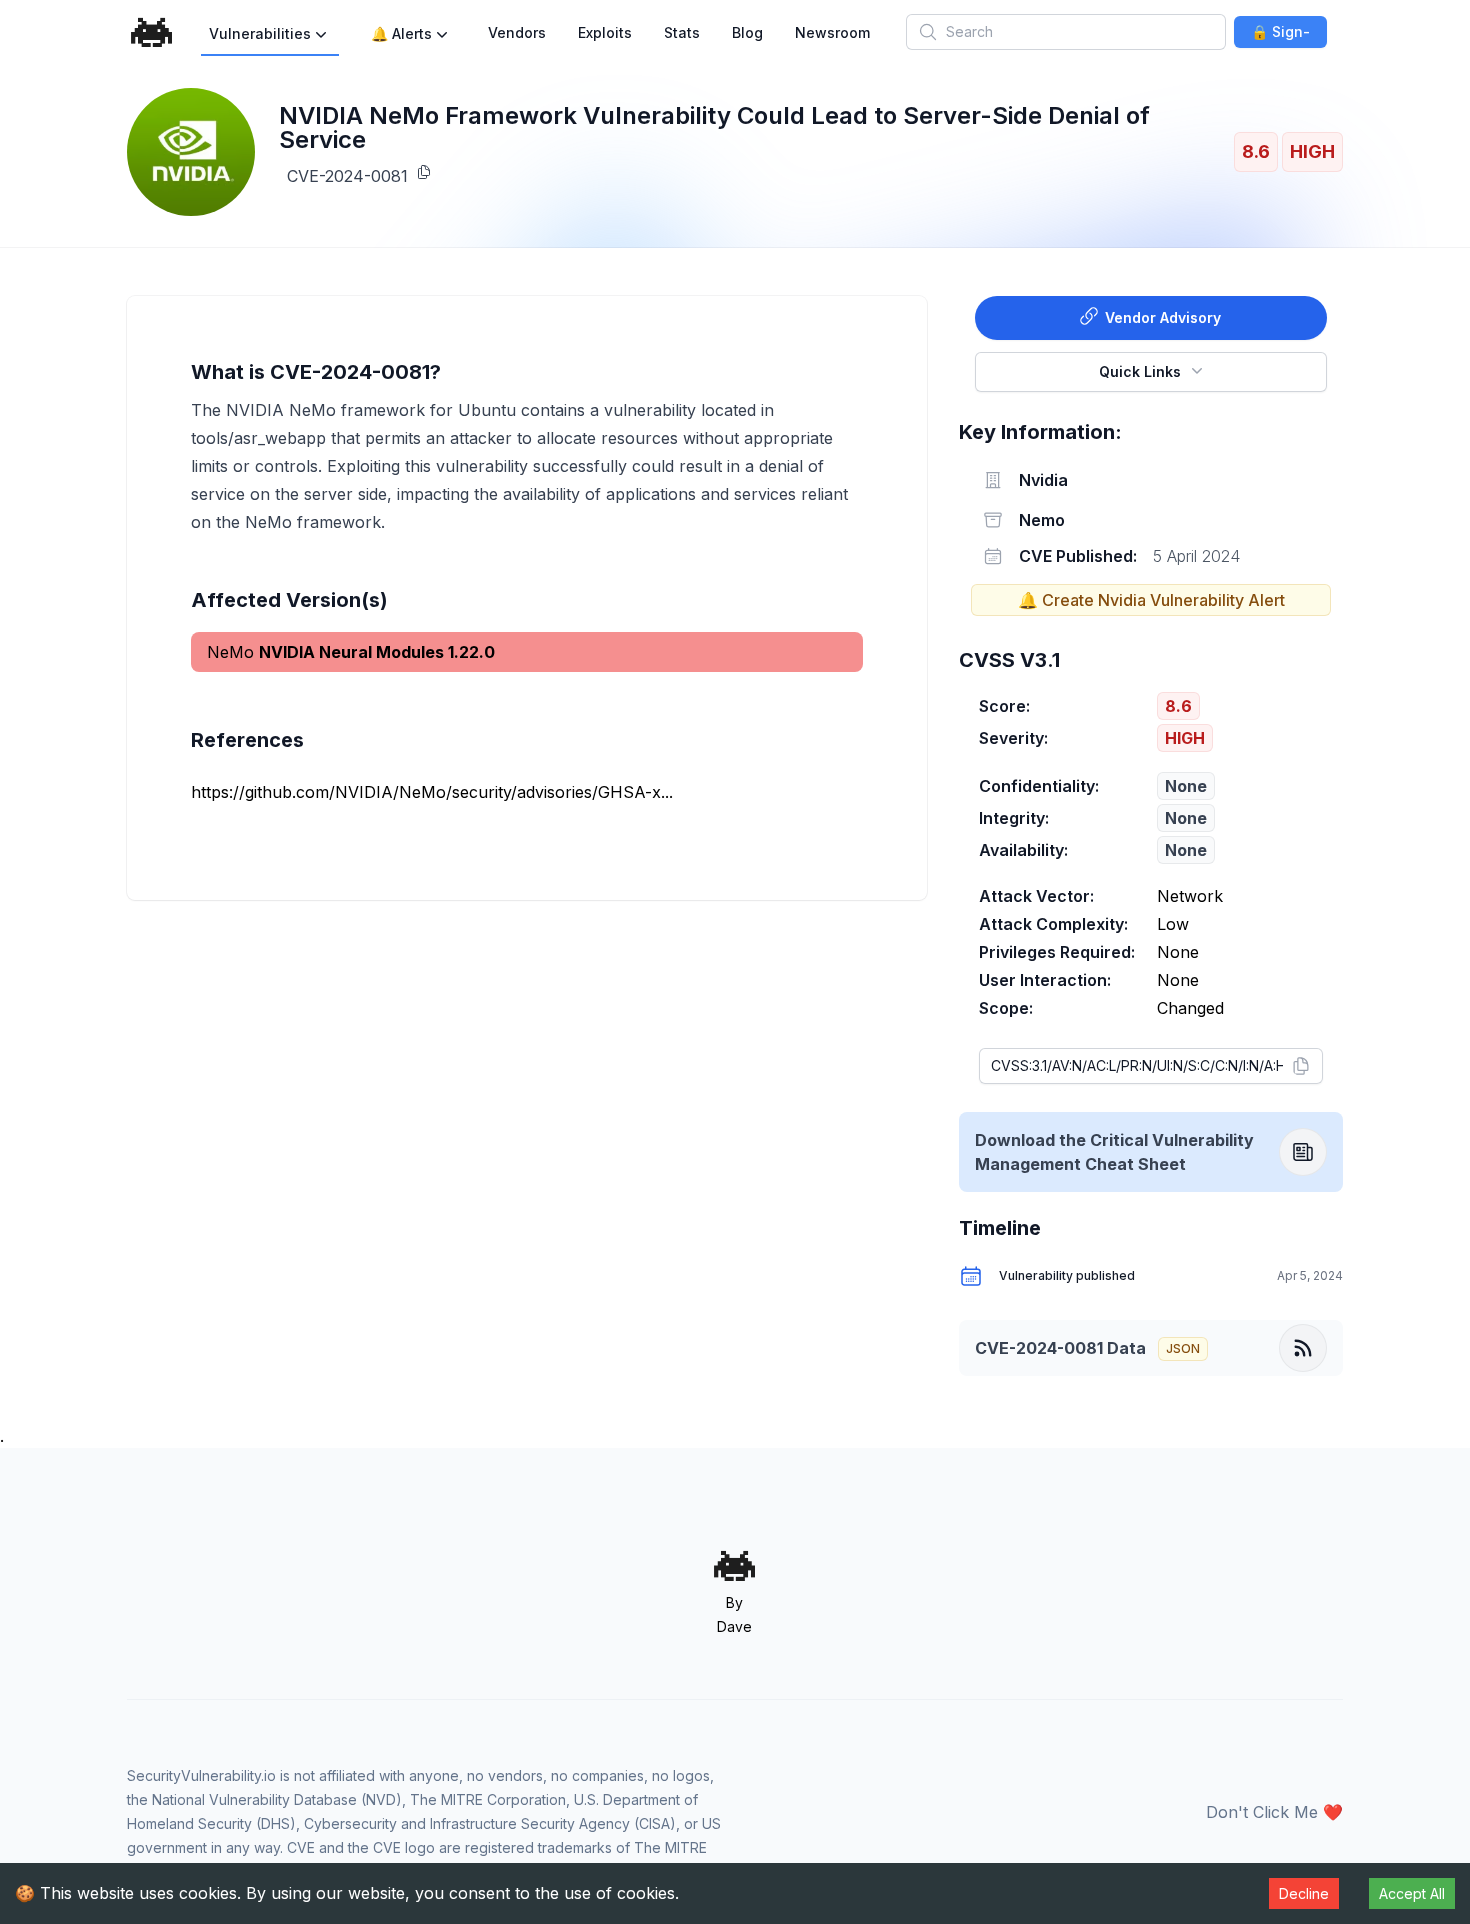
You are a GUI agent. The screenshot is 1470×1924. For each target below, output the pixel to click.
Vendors (517, 32)
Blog (747, 32)
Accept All (1412, 1893)
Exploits (605, 32)
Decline (1304, 1893)
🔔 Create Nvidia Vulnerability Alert (1151, 600)
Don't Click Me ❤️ (1274, 1812)
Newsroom (832, 32)
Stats (682, 32)
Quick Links (1140, 371)
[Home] (152, 32)
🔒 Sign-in (1280, 35)
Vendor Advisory (1163, 317)
